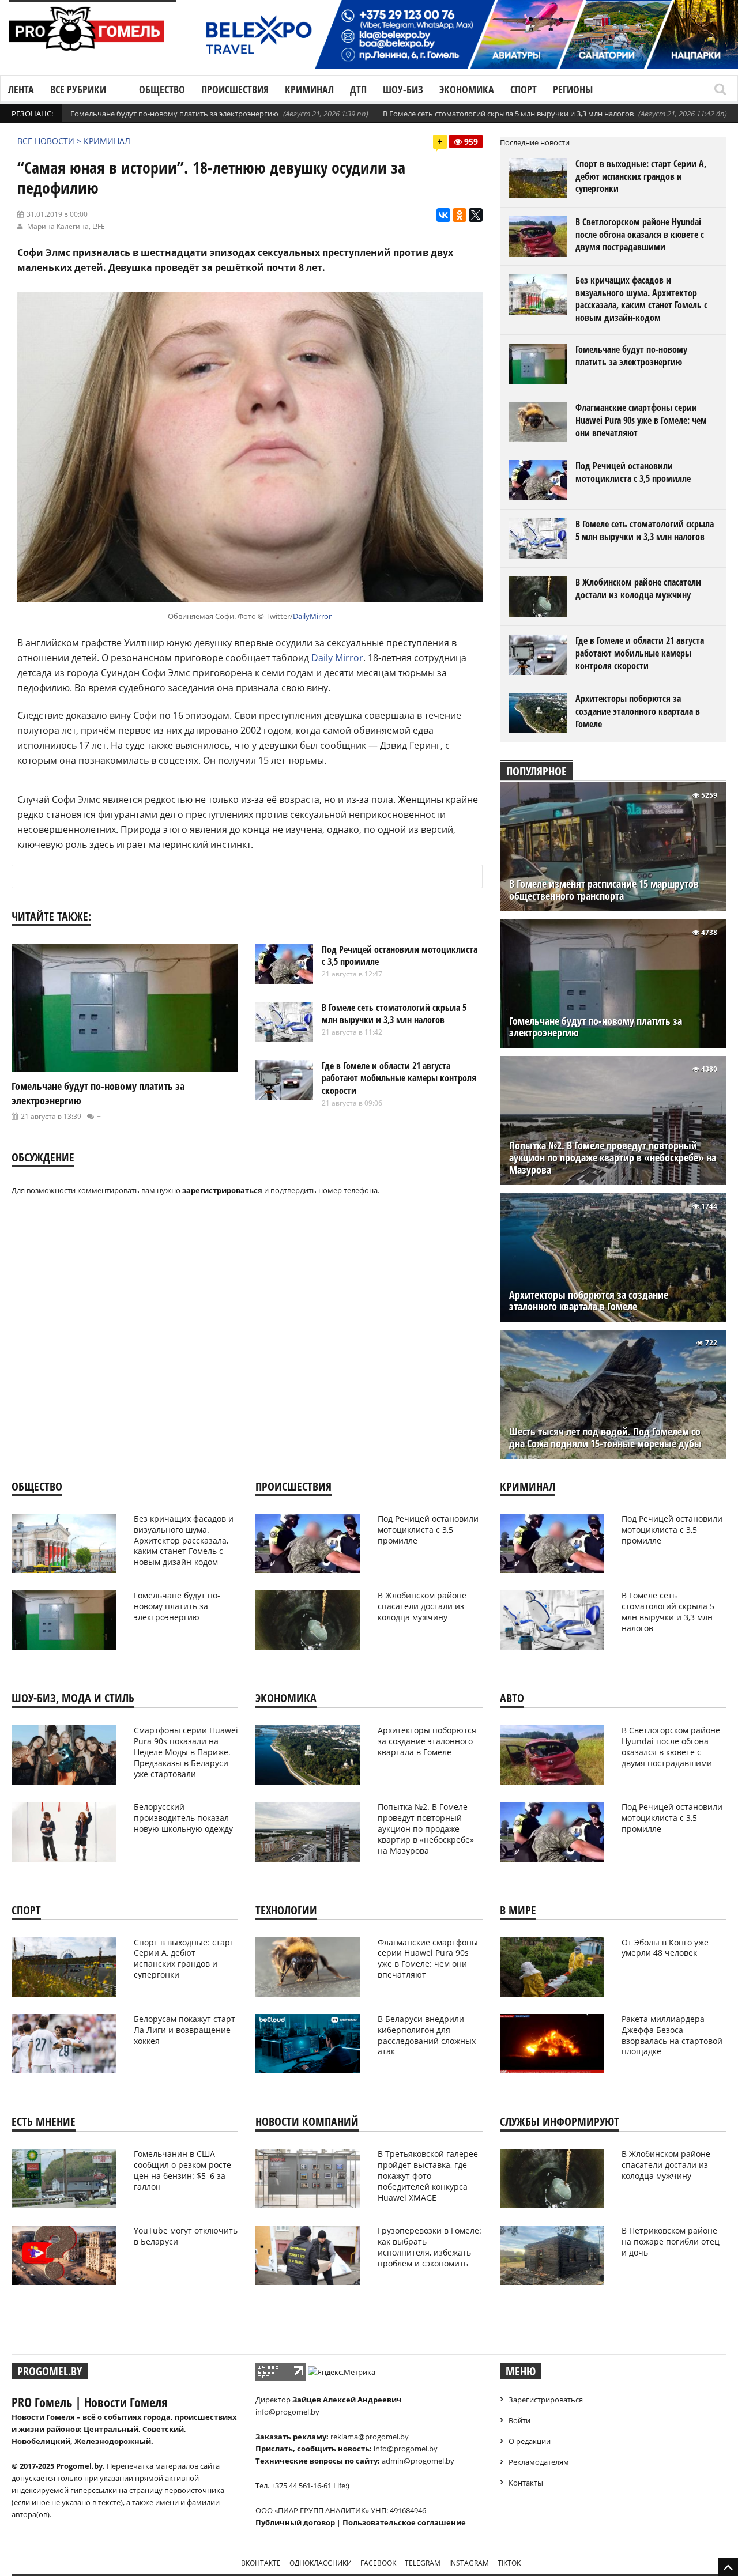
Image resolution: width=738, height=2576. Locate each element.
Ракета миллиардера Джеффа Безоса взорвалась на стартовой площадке (672, 2035)
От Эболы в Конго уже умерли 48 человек (665, 1948)
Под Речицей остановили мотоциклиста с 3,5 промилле (400, 956)
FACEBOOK (378, 2563)
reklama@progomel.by (370, 2437)
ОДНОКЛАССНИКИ (321, 2563)
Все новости (46, 141)
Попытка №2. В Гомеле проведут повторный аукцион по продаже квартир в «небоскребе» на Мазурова (613, 1158)
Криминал (309, 89)
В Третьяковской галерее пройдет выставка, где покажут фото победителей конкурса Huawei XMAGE (428, 2176)
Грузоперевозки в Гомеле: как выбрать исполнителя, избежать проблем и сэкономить (430, 2247)
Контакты (526, 2483)
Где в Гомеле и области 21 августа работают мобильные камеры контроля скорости (399, 1078)
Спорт (524, 89)
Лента (21, 89)
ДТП (358, 89)
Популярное (536, 771)
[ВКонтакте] (443, 215)
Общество (162, 89)
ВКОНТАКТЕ (261, 2563)
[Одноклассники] (460, 215)
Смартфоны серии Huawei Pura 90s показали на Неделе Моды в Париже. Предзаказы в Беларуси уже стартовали (186, 1752)
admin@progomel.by (418, 2461)
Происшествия (235, 89)
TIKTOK (509, 2563)
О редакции (530, 2441)
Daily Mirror (337, 658)
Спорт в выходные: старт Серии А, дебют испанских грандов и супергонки (641, 176)
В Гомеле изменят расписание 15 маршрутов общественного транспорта (604, 890)
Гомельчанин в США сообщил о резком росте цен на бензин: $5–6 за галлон (182, 2170)
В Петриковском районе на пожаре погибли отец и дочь (671, 2241)
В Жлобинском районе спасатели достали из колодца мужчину (638, 589)
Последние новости (535, 142)
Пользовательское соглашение (404, 2522)
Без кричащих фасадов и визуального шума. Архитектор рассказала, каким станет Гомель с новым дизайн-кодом (641, 299)
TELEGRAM (423, 2563)
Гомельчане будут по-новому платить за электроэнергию (174, 114)
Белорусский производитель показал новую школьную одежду (183, 1818)
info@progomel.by (287, 2412)
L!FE (99, 226)
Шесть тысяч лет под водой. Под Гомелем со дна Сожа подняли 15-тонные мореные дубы (605, 1438)
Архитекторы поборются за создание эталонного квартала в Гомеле (638, 711)
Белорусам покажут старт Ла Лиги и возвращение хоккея (184, 2030)
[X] (476, 215)
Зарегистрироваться (546, 2400)
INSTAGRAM (469, 2563)
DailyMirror (312, 616)
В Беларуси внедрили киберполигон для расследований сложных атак (427, 2035)
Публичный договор (295, 2522)
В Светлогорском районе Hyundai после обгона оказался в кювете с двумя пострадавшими (640, 234)
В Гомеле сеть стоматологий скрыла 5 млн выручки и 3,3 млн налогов (508, 114)
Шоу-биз (403, 89)
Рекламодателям (539, 2462)
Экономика (467, 89)
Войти (519, 2420)
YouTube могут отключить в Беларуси (186, 2236)
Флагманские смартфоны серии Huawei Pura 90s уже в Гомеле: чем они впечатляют (641, 420)
